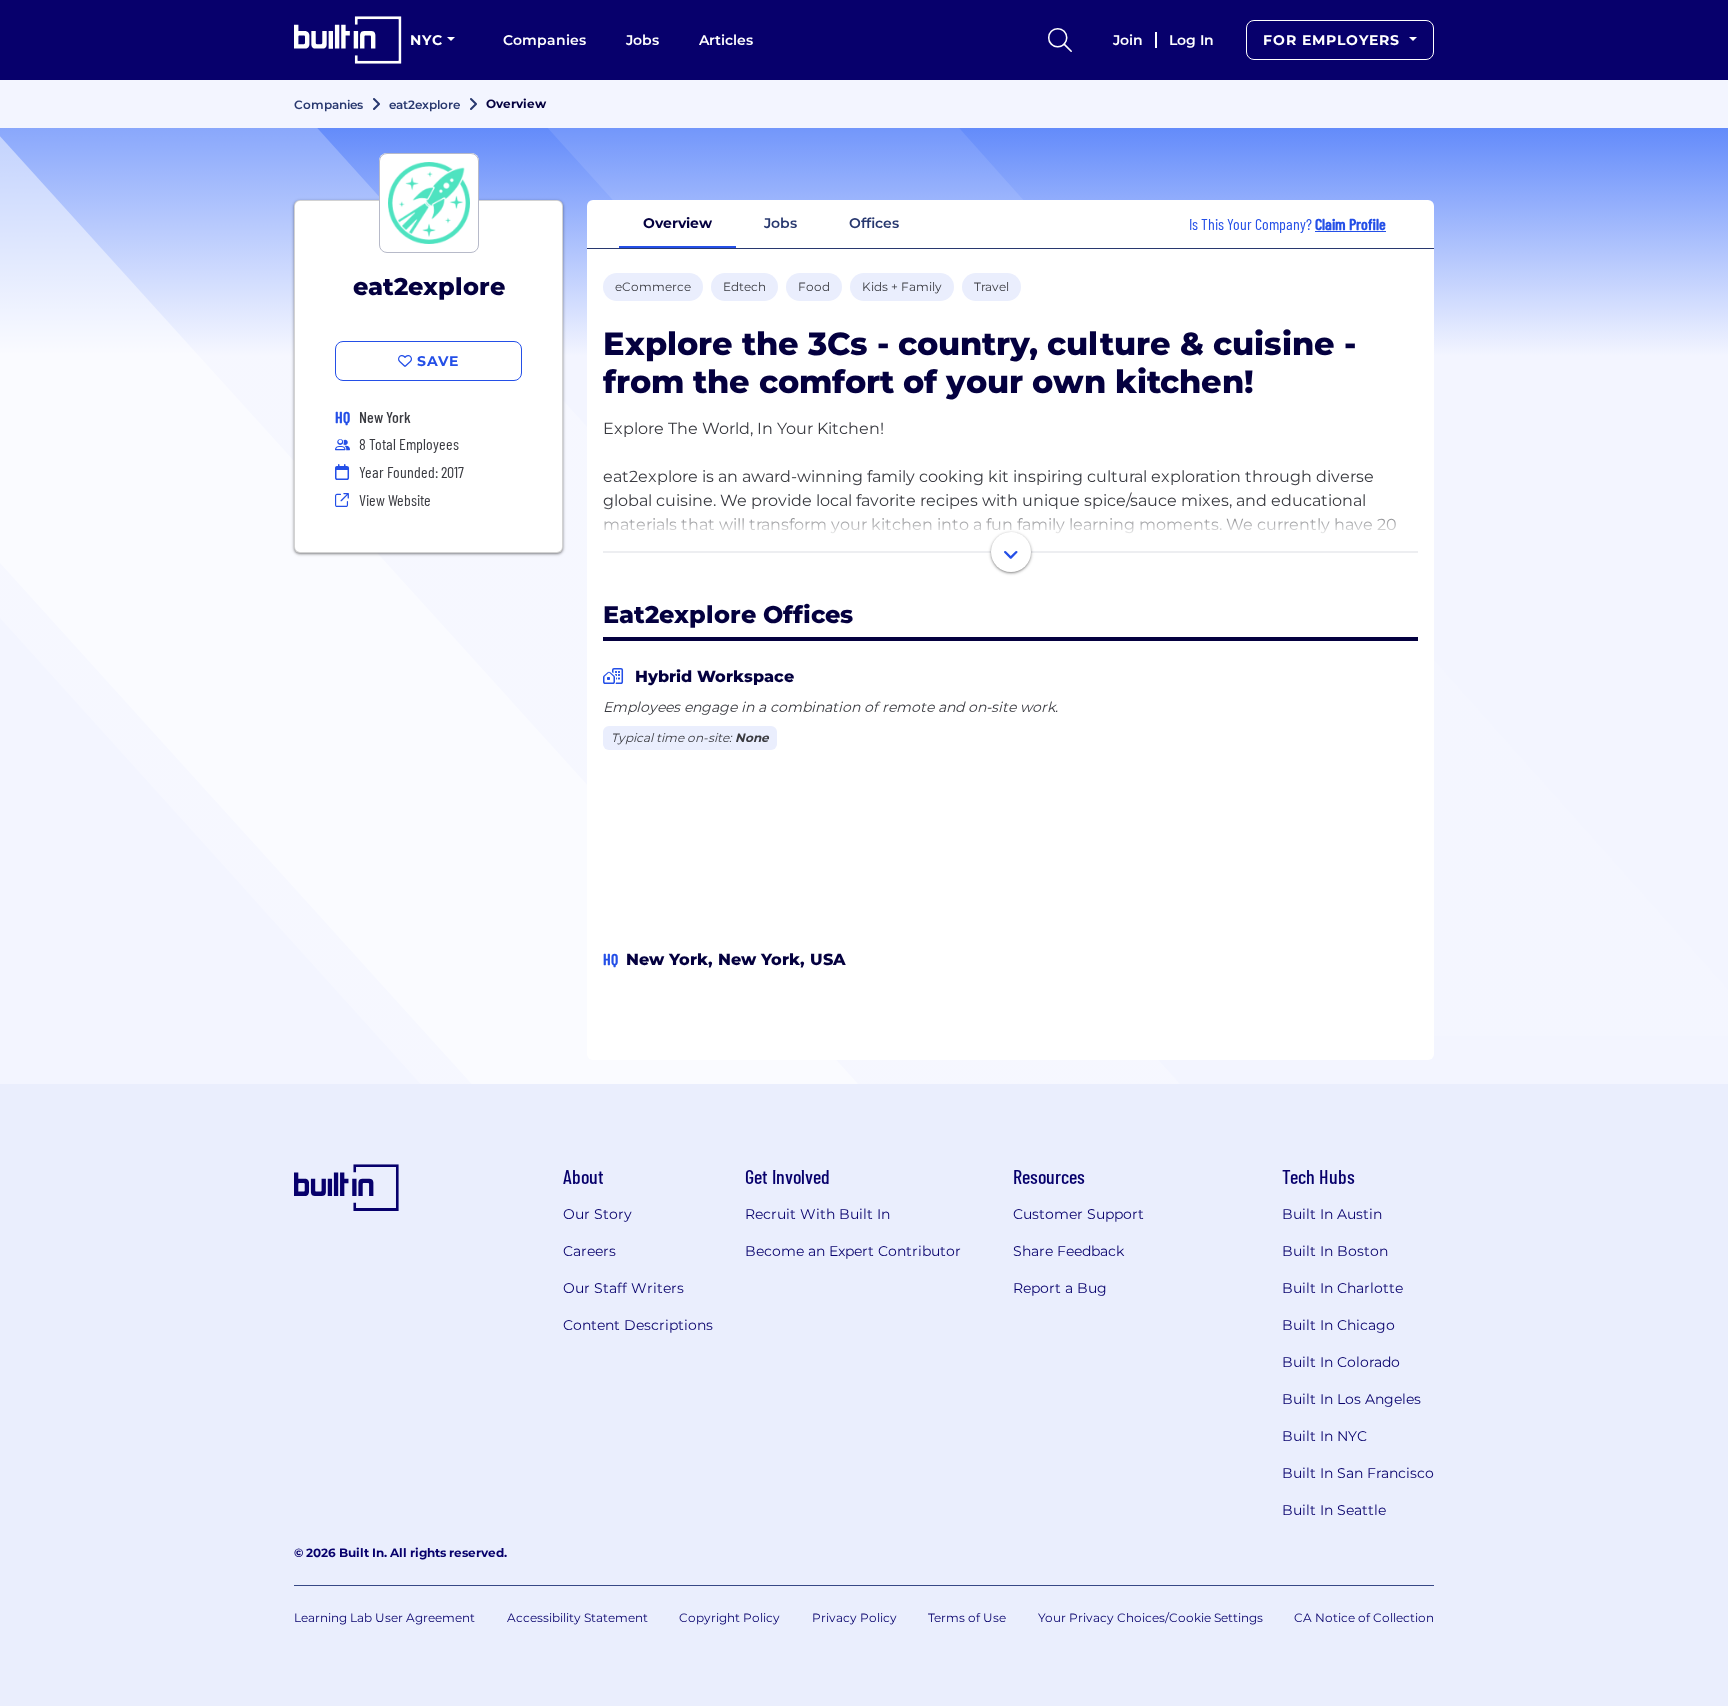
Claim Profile (1350, 223)
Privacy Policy (854, 1617)
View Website (395, 499)
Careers (589, 1251)
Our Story (597, 1214)
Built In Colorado (1341, 1362)
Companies (544, 40)
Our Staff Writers (623, 1288)
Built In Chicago (1338, 1325)
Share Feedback (1068, 1251)
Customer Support (1078, 1214)
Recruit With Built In (817, 1214)
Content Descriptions (638, 1325)
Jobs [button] (780, 223)
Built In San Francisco (1358, 1473)
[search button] (1060, 40)
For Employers (1334, 40)
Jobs (642, 40)
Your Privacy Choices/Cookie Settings (1150, 1617)
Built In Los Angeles (1351, 1399)
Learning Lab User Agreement (384, 1617)
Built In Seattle (1334, 1510)
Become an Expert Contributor (853, 1251)
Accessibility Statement (577, 1617)
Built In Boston (1335, 1251)
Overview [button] (677, 223)
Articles (726, 40)
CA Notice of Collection (1364, 1617)
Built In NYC (1324, 1436)
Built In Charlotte (1342, 1288)
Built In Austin (1332, 1214)
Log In (1191, 40)
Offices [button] (874, 223)
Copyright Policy (729, 1617)
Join (1128, 40)
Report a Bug (1060, 1288)
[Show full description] (1011, 552)
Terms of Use (967, 1617)
